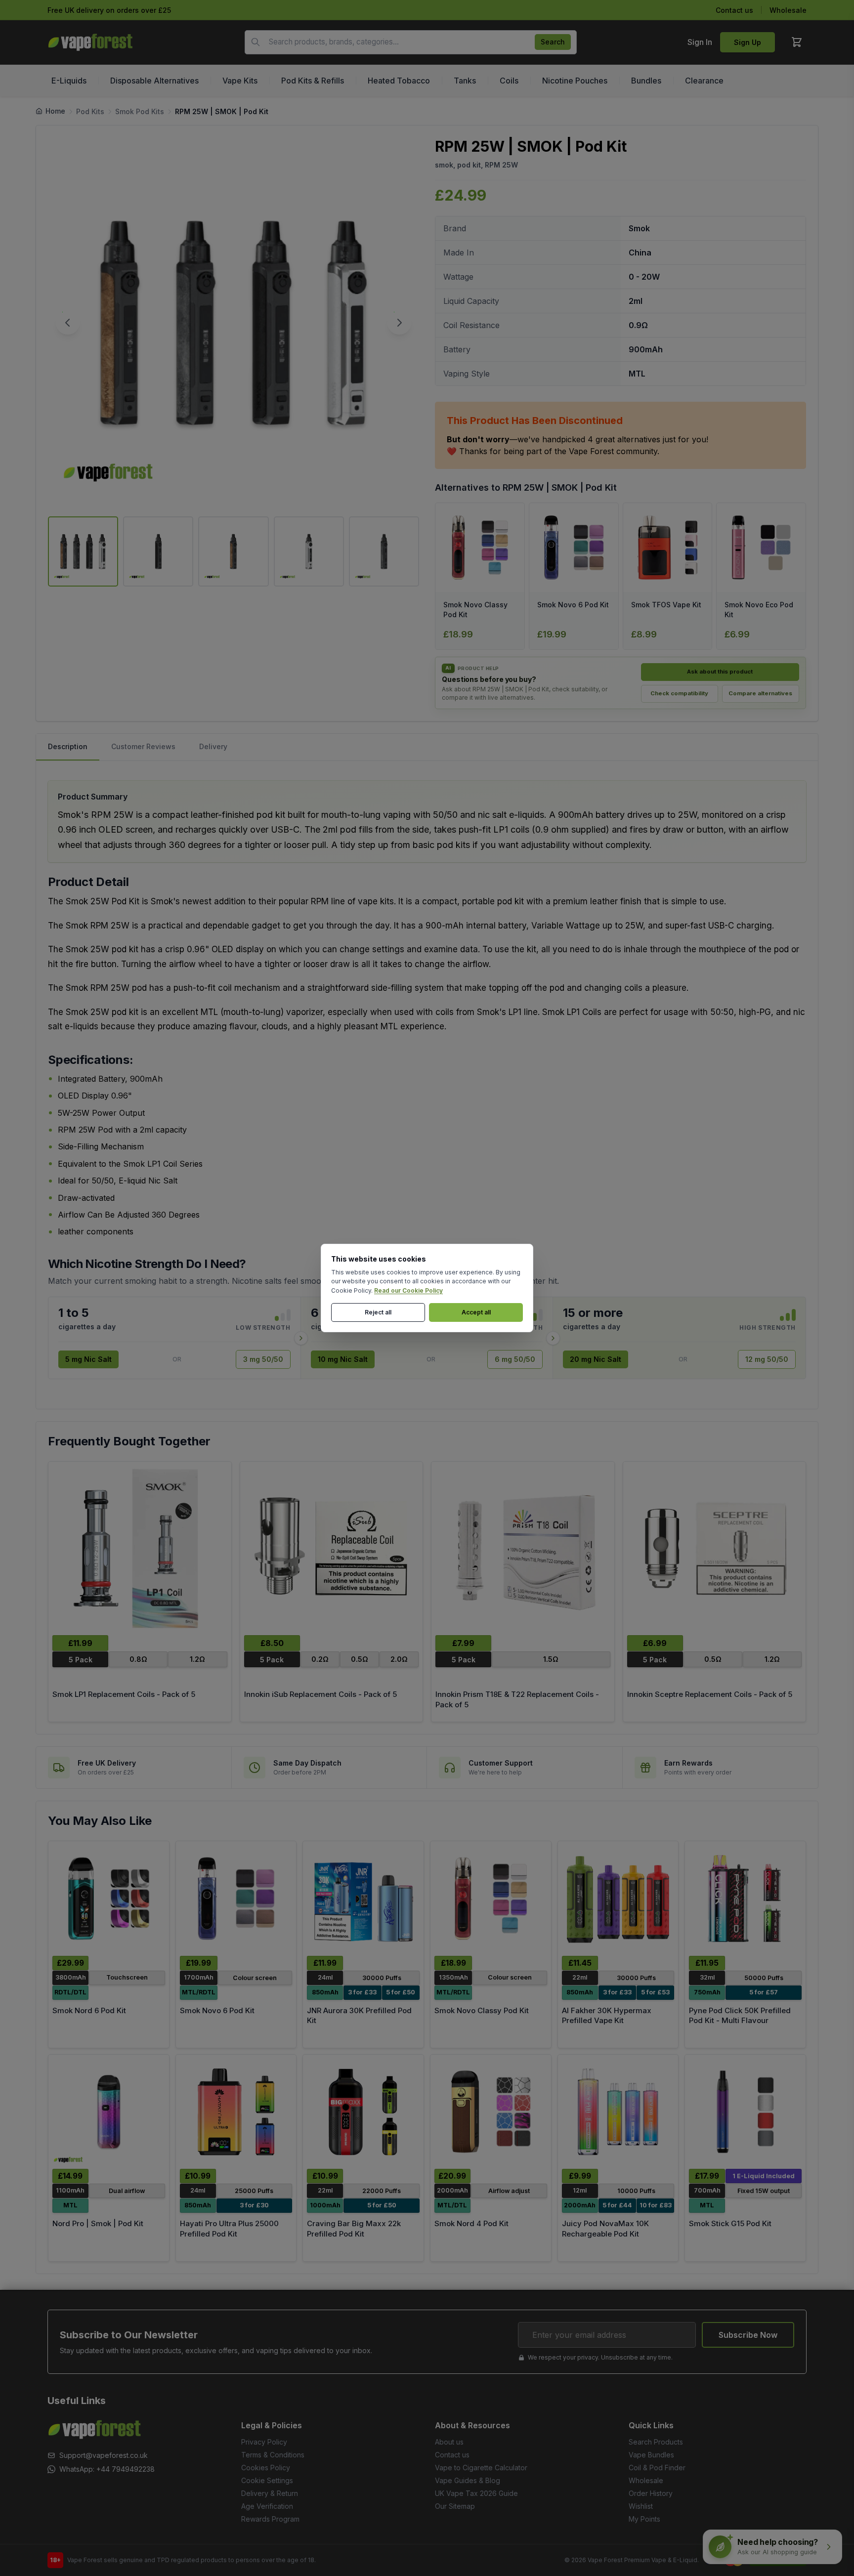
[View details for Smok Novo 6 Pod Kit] (236, 1898)
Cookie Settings (267, 2480)
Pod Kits (90, 111)
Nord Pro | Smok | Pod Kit (98, 2223)
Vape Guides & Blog (468, 2480)
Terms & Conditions (273, 2455)
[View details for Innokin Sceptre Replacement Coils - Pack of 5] (715, 1548)
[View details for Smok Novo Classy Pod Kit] (491, 1898)
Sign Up (747, 42)
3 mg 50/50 (263, 1359)
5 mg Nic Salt (88, 1359)
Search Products (656, 2442)
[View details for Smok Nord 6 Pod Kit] (109, 1898)
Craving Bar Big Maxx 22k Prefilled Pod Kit (354, 2229)
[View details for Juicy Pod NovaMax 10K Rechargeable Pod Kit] (618, 2112)
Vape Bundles (651, 2455)
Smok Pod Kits (140, 111)
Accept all (476, 1312)
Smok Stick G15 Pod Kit (730, 2223)
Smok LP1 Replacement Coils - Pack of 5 (124, 1694)
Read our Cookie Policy (408, 1290)
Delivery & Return (270, 2493)
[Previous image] (68, 323)
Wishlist (641, 2506)
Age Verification (267, 2506)
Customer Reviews (143, 746)
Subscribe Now (748, 2335)
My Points (644, 2519)
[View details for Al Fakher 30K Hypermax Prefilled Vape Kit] (618, 1898)
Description (68, 746)
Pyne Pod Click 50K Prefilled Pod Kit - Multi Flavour (740, 2016)
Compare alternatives (760, 693)
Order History (651, 2493)
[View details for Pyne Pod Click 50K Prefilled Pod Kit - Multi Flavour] (745, 1898)
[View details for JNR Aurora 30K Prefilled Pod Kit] (363, 1898)
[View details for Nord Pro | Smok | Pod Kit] (109, 2112)
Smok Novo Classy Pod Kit (482, 2010)
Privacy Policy (264, 2442)
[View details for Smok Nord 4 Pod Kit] (491, 2112)
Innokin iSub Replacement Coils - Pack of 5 (320, 1694)
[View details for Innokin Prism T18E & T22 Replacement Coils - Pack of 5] (523, 1548)
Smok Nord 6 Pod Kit (89, 2010)
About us (449, 2442)
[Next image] (399, 323)
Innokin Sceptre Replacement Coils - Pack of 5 (710, 1694)
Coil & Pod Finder (657, 2468)
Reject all (378, 1312)
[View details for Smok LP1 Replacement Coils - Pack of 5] (140, 1548)
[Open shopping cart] (797, 42)
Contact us (734, 10)
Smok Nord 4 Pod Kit (471, 2223)
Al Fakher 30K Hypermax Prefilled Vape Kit (607, 2016)
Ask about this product (720, 672)
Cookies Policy (266, 2468)
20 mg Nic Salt (596, 1359)
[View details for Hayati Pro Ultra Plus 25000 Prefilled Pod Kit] (236, 2112)
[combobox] (411, 42)
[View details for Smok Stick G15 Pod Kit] (745, 2112)
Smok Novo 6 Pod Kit (217, 2010)
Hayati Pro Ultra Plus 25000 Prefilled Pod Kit (229, 2229)
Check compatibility (679, 693)
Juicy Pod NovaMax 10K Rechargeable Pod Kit (605, 2229)
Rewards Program (270, 2519)
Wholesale (788, 10)
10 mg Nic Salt (343, 1359)
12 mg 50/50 (767, 1359)
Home (55, 111)
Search (553, 42)
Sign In (700, 42)
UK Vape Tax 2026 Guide (476, 2493)
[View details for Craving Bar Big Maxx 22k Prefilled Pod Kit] (363, 2112)
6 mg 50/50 (515, 1359)
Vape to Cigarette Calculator (481, 2468)
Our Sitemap (455, 2506)
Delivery (213, 746)
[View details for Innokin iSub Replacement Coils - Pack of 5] (332, 1548)
